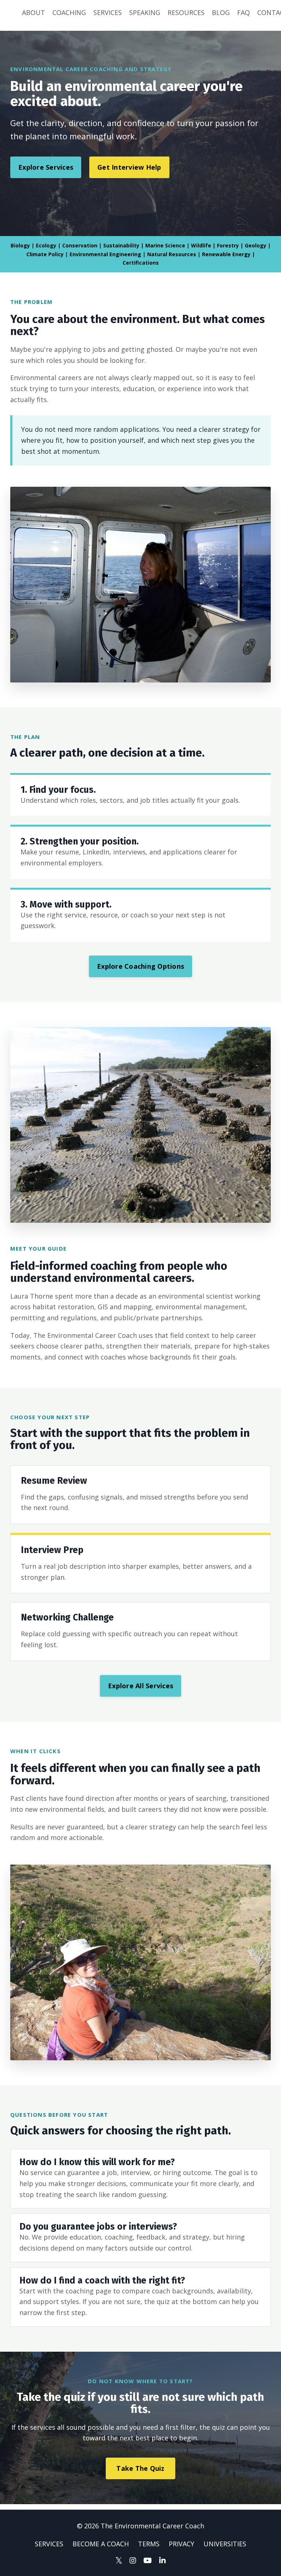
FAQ (243, 12)
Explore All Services (140, 1686)
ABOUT (33, 12)
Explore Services (46, 167)
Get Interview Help (129, 167)
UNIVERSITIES (225, 2544)
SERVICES (108, 12)
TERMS (149, 2544)
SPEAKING (145, 12)
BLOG (221, 12)
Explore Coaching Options (140, 966)
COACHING (69, 12)
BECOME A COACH (101, 2544)
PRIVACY (181, 2544)
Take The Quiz (140, 2468)
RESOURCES (186, 12)
